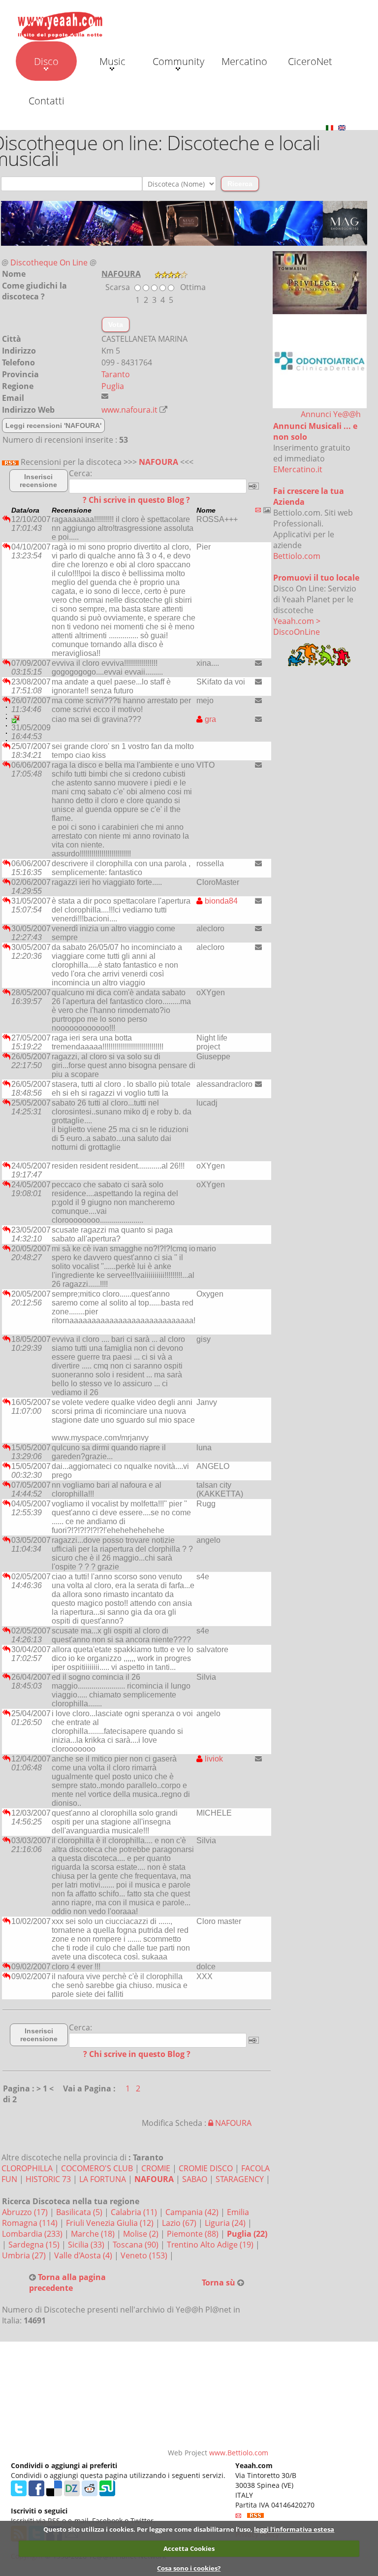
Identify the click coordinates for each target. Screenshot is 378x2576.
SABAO (195, 2179)
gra (209, 719)
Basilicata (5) (80, 2212)
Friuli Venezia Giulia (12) (111, 2223)
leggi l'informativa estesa (294, 2529)
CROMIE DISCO (206, 2168)
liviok (213, 1759)
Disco (46, 61)
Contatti (47, 101)
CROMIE (156, 2168)
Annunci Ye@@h (331, 414)
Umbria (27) (25, 2255)
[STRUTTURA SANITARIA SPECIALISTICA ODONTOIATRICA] (320, 360)
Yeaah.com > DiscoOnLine (297, 626)
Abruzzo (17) (26, 2212)
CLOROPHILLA (27, 2168)
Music (112, 61)
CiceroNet (310, 61)
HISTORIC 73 (48, 2179)
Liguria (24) (226, 2223)
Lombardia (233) (33, 2234)
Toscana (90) (137, 2245)
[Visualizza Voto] (171, 274)
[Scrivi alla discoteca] (105, 396)
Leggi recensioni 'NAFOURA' (53, 425)
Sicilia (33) (87, 2245)
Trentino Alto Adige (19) (211, 2245)
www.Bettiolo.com (239, 2453)
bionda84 (220, 901)
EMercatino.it (298, 469)
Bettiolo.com (297, 556)
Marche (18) (94, 2234)
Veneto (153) (145, 2255)
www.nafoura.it (129, 410)
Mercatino (244, 61)
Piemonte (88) (194, 2234)
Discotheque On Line (49, 262)
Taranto (116, 374)
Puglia (113, 386)
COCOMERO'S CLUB (97, 2168)
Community (178, 61)
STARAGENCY (240, 2179)
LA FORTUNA (103, 2179)
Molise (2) (142, 2234)
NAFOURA (158, 462)
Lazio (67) (180, 2223)
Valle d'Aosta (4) (84, 2255)
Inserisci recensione (38, 481)
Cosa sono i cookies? (189, 2568)
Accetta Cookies (189, 2548)
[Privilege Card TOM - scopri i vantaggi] (320, 282)
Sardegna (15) (35, 2245)
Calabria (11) (135, 2212)
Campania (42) (193, 2212)
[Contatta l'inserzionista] (258, 663)
